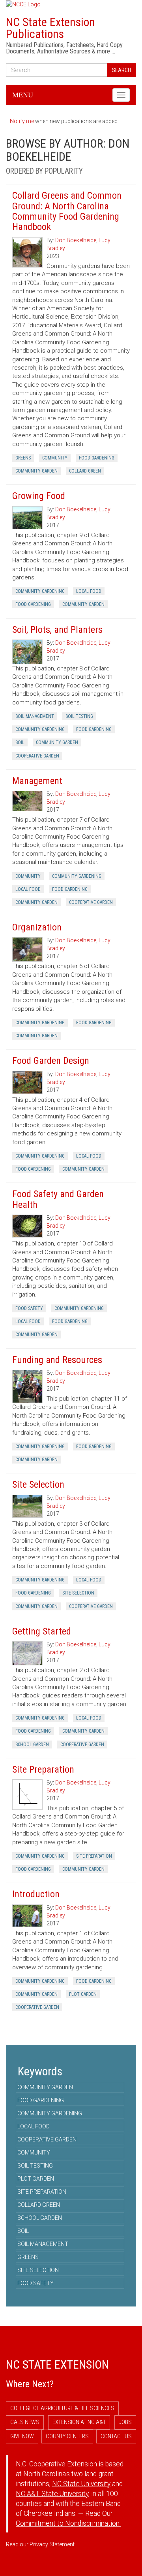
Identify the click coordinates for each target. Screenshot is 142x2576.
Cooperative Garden (37, 756)
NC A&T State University (52, 2494)
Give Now (22, 2436)
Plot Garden (83, 1994)
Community (55, 458)
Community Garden (36, 471)
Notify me (22, 121)
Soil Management (35, 716)
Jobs (125, 2422)
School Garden (32, 1745)
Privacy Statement (52, 2544)
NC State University (81, 2484)
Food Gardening (97, 458)
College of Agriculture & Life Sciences (62, 2408)
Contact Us (116, 2436)
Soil (20, 742)
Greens (23, 458)
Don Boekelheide (76, 240)
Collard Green (85, 471)
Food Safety (29, 1308)
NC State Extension (57, 2364)
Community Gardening (40, 591)
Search (121, 70)
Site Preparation (94, 1856)
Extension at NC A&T (79, 2422)
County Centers (67, 2436)
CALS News (25, 2422)
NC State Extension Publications (50, 28)
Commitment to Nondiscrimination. (68, 2523)
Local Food (89, 591)
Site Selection (78, 1593)
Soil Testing (79, 716)
